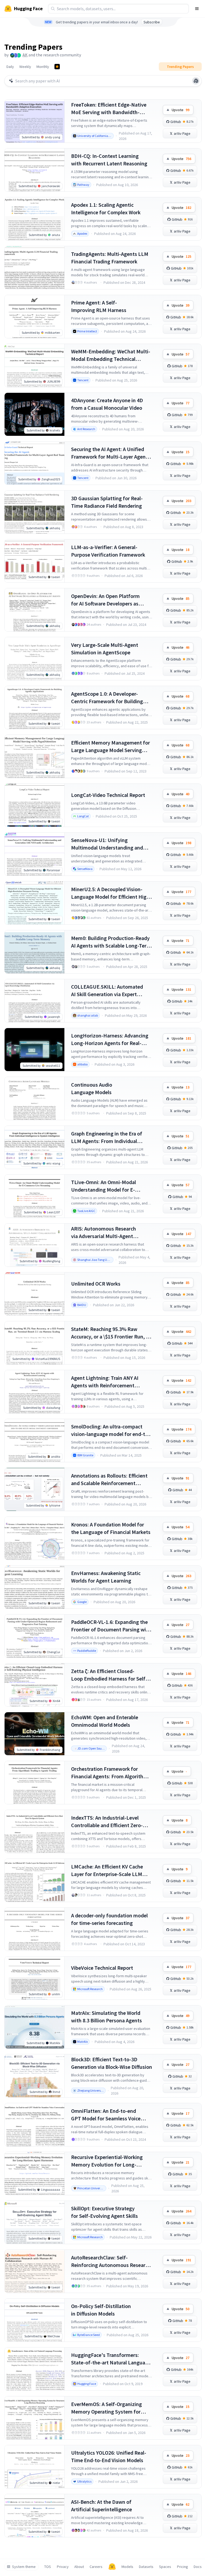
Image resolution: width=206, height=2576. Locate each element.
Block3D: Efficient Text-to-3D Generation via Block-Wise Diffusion (112, 2063)
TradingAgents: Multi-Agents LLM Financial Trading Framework (110, 258)
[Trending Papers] (57, 67)
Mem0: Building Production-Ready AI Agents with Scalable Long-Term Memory (111, 942)
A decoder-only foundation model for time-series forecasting (109, 1919)
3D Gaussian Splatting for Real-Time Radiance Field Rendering (107, 502)
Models (127, 2567)
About (79, 2567)
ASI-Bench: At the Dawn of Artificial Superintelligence (102, 2506)
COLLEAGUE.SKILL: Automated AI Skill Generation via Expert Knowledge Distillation (107, 991)
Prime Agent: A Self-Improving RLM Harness (99, 306)
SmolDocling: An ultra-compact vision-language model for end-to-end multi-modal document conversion (111, 1430)
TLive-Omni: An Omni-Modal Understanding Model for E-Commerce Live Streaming (104, 1186)
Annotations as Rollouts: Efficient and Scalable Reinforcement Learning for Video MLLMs (109, 1480)
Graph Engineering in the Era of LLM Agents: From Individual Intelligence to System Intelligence (111, 1138)
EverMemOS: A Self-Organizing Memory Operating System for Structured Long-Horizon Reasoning (106, 2408)
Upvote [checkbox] (181, 110)
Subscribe (152, 22)
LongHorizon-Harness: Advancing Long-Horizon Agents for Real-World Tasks (110, 1040)
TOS (48, 2567)
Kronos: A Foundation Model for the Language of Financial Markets (111, 1528)
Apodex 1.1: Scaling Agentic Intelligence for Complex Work (106, 208)
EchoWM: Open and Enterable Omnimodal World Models (105, 1721)
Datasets (146, 2567)
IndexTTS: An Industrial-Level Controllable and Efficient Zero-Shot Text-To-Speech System (107, 1822)
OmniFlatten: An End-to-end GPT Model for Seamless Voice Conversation (106, 2115)
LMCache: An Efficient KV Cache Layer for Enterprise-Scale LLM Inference (107, 1871)
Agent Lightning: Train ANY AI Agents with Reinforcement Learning (105, 1382)
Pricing (183, 2567)
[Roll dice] (196, 81)
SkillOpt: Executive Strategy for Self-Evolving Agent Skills (104, 2212)
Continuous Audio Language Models (92, 1088)
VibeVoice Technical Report (102, 1968)
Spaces (165, 2567)
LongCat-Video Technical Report (108, 795)
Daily (10, 67)
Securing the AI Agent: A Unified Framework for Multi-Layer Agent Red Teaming (109, 453)
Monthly (43, 67)
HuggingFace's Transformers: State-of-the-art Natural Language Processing (111, 2359)
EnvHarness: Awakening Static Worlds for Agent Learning (106, 1577)
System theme (24, 2567)
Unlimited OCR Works (96, 1284)
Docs (198, 2567)
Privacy (63, 2567)
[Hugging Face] (112, 2567)
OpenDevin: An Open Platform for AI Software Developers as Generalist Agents (105, 600)
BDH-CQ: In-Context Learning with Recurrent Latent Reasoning (109, 160)
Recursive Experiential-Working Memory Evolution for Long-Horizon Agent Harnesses (107, 2161)
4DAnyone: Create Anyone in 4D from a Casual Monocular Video (107, 404)
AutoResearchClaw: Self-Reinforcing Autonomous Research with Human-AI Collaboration (111, 2261)
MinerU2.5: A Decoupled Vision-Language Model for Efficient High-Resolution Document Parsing (111, 893)
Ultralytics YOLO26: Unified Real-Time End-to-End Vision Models (109, 2456)
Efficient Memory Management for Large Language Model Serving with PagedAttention (111, 747)
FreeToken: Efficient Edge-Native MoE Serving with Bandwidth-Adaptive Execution (109, 109)
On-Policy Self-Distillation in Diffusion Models (101, 2310)
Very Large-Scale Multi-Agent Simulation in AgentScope (105, 649)
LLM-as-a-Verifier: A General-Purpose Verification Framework (108, 551)
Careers (96, 2567)
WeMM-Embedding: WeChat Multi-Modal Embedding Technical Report (111, 355)
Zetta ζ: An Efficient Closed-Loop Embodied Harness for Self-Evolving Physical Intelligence (109, 1675)
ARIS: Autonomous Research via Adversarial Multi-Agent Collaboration (104, 1233)
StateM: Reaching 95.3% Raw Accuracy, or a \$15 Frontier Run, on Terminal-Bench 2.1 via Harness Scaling (111, 1333)
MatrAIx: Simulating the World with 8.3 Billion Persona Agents (106, 2017)
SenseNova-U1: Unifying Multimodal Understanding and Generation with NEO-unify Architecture (107, 844)
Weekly (25, 67)
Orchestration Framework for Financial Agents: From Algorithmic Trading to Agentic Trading (111, 1773)
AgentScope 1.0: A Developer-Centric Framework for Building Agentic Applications (107, 698)
